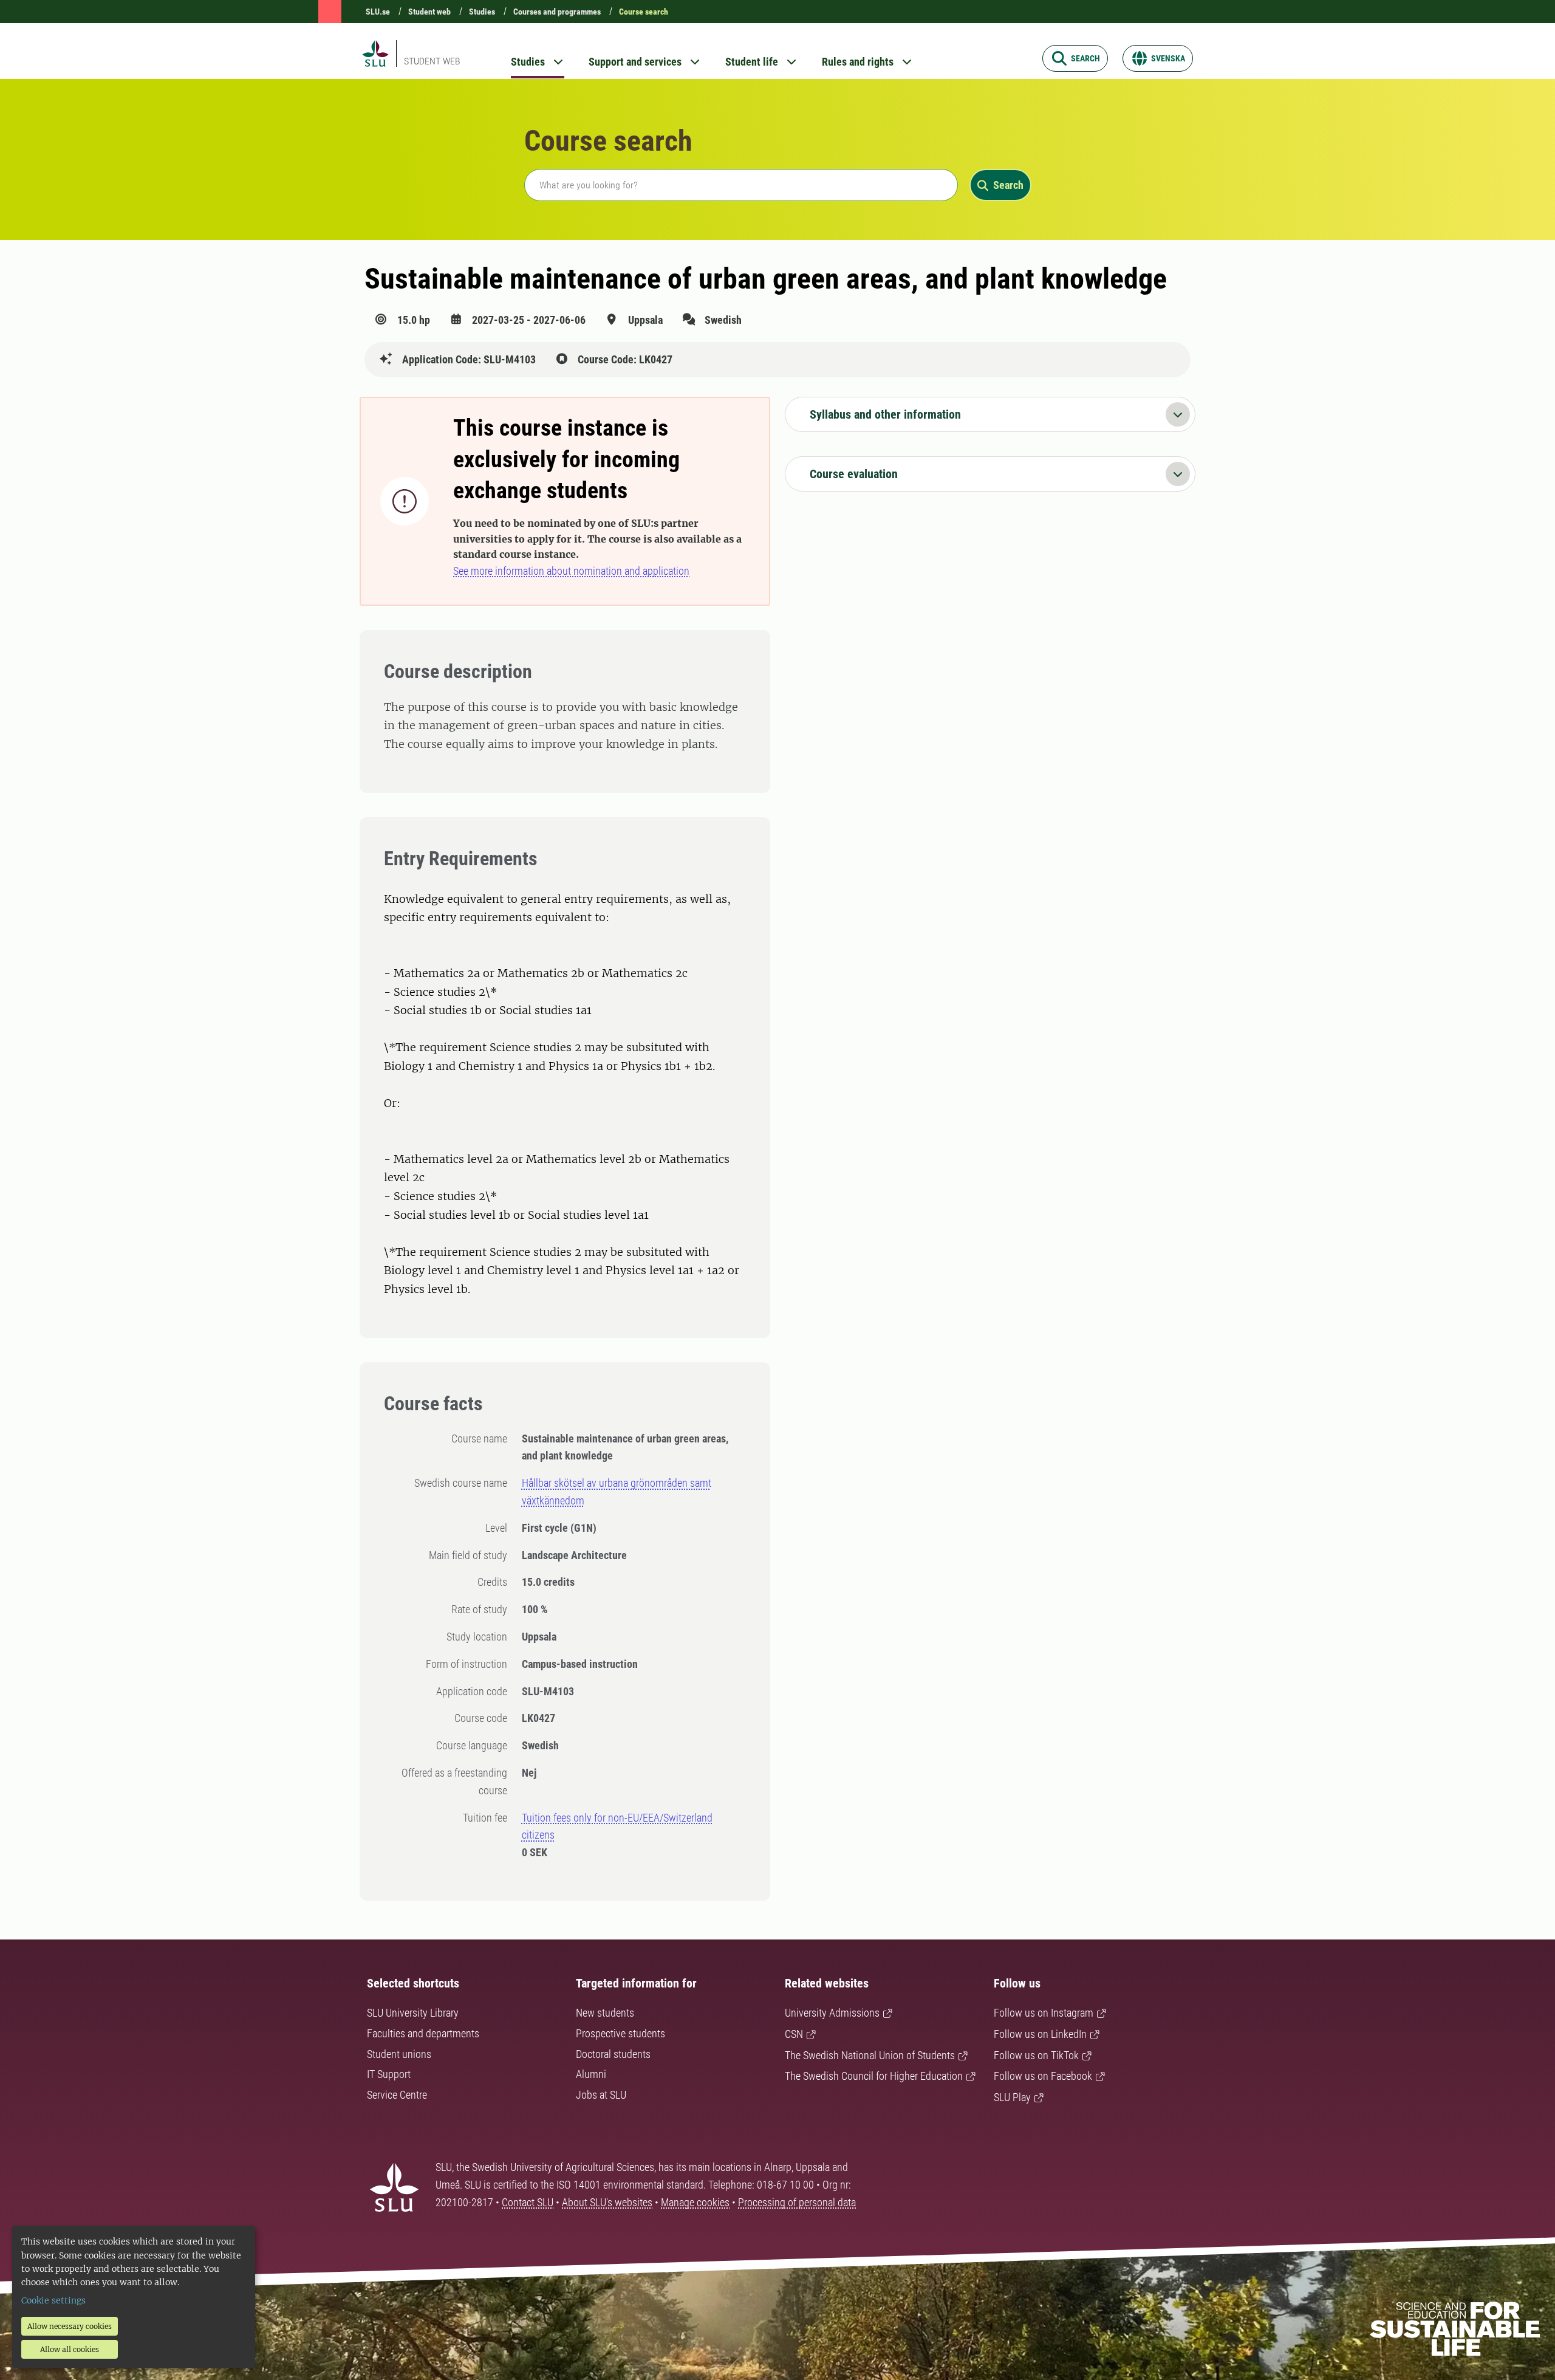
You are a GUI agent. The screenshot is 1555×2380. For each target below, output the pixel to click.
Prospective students (620, 2033)
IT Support (389, 2074)
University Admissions (832, 2013)
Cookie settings (53, 2300)
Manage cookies (695, 2202)
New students (605, 2013)
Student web (429, 12)
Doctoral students (613, 2054)
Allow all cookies (70, 2349)
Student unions (399, 2054)
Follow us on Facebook (1043, 2076)
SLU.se (378, 12)
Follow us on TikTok (1036, 2055)
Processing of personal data (797, 2202)
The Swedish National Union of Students (870, 2055)
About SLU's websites (607, 2202)
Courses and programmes (557, 12)
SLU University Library (413, 2013)
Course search (644, 12)
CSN (794, 2034)
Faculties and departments (423, 2033)
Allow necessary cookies (70, 2326)
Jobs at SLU (601, 2095)
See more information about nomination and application (571, 571)
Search (1008, 185)
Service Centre (397, 2095)
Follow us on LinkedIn (1040, 2034)
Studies (482, 12)
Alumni (591, 2074)
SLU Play (1012, 2097)
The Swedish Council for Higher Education (874, 2076)
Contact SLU (528, 2202)
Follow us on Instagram (1044, 2013)
